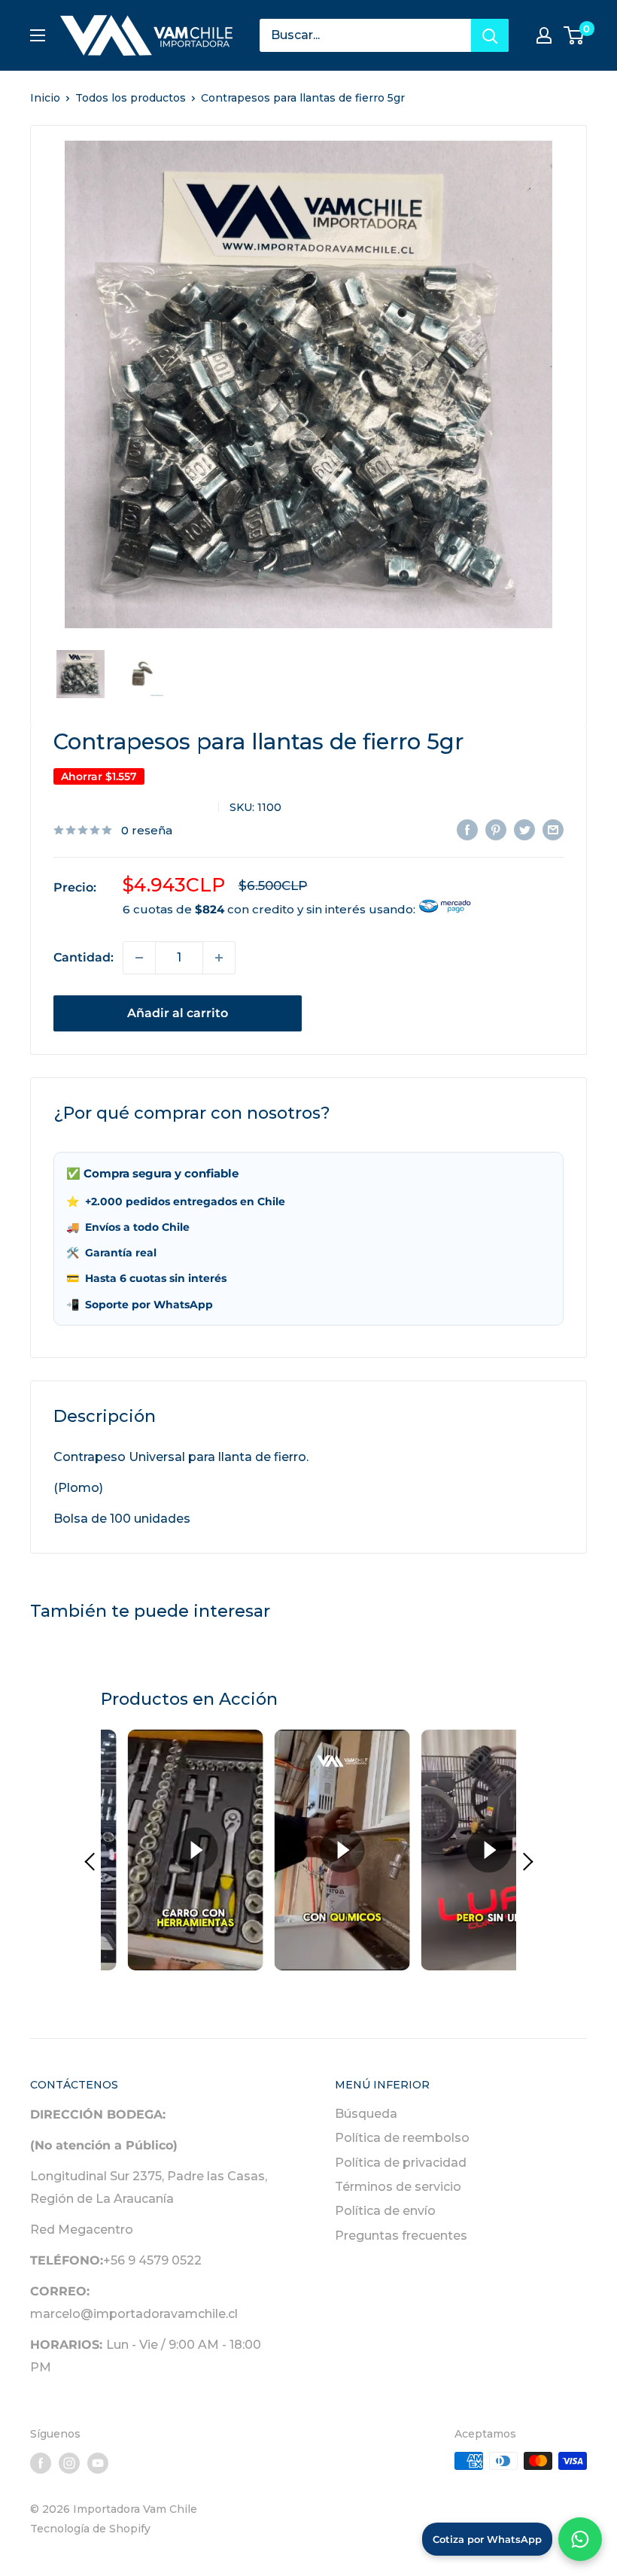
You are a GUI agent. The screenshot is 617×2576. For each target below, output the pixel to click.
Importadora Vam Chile (131, 807)
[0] (574, 35)
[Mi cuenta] (544, 35)
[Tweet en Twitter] (524, 829)
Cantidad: (84, 957)
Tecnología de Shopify (90, 2529)
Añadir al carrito (178, 1013)
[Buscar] (490, 35)
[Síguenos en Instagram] (69, 2462)
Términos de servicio (398, 2187)
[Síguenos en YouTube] (98, 2462)
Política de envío (385, 2211)
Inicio (45, 98)
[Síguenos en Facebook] (41, 2462)
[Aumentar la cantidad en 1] (219, 958)
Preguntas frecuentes (401, 2236)
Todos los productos (131, 98)
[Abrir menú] (38, 35)
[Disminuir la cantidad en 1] (139, 958)
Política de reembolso (402, 2138)
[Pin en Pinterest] (496, 829)
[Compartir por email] (553, 829)
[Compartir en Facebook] (467, 829)
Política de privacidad (401, 2163)
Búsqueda (366, 2114)
